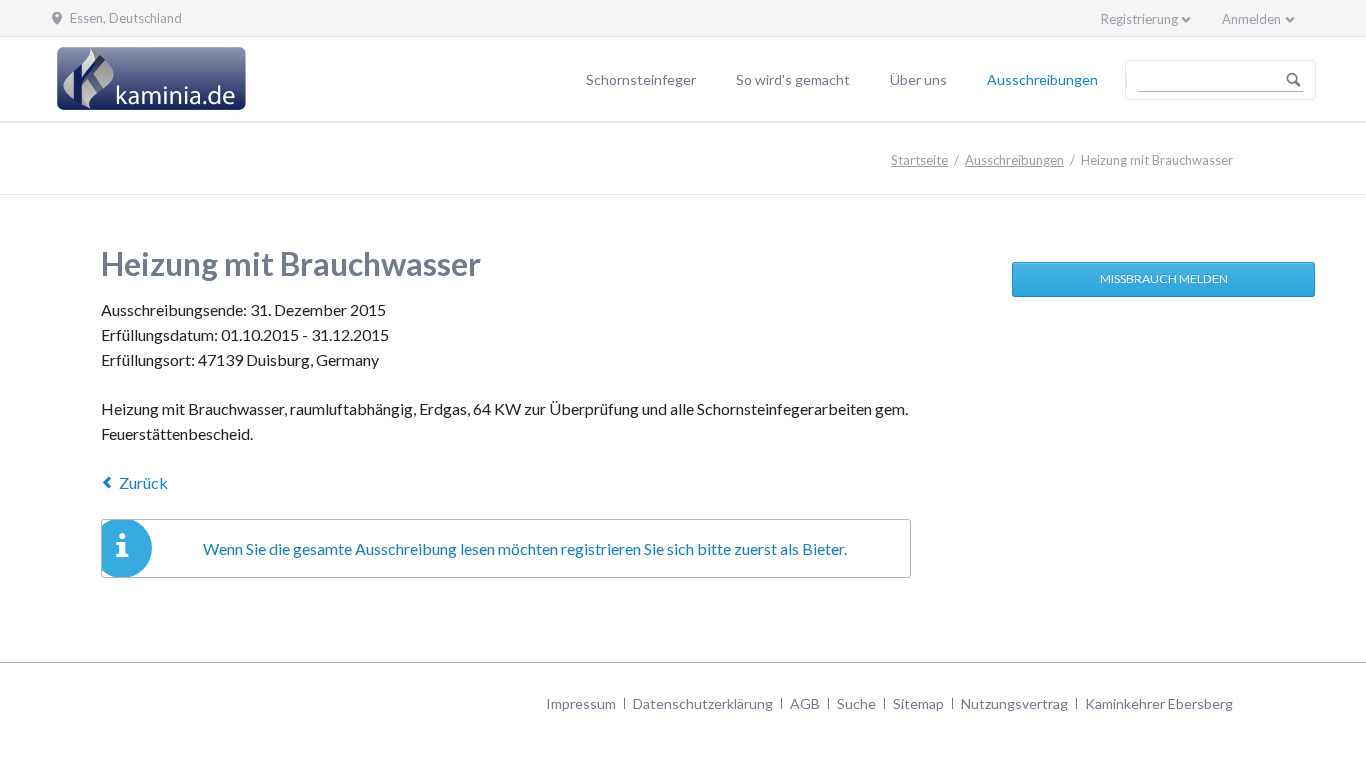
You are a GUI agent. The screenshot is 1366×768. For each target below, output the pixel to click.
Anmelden (1251, 19)
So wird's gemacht (793, 79)
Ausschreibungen (1042, 79)
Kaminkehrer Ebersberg (1159, 703)
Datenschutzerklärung (703, 703)
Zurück (143, 482)
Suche (856, 703)
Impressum (581, 703)
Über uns (918, 79)
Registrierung (1139, 19)
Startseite (919, 160)
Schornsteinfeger (641, 79)
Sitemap (918, 703)
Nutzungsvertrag (1014, 703)
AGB (805, 703)
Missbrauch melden (1164, 278)
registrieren (601, 548)
